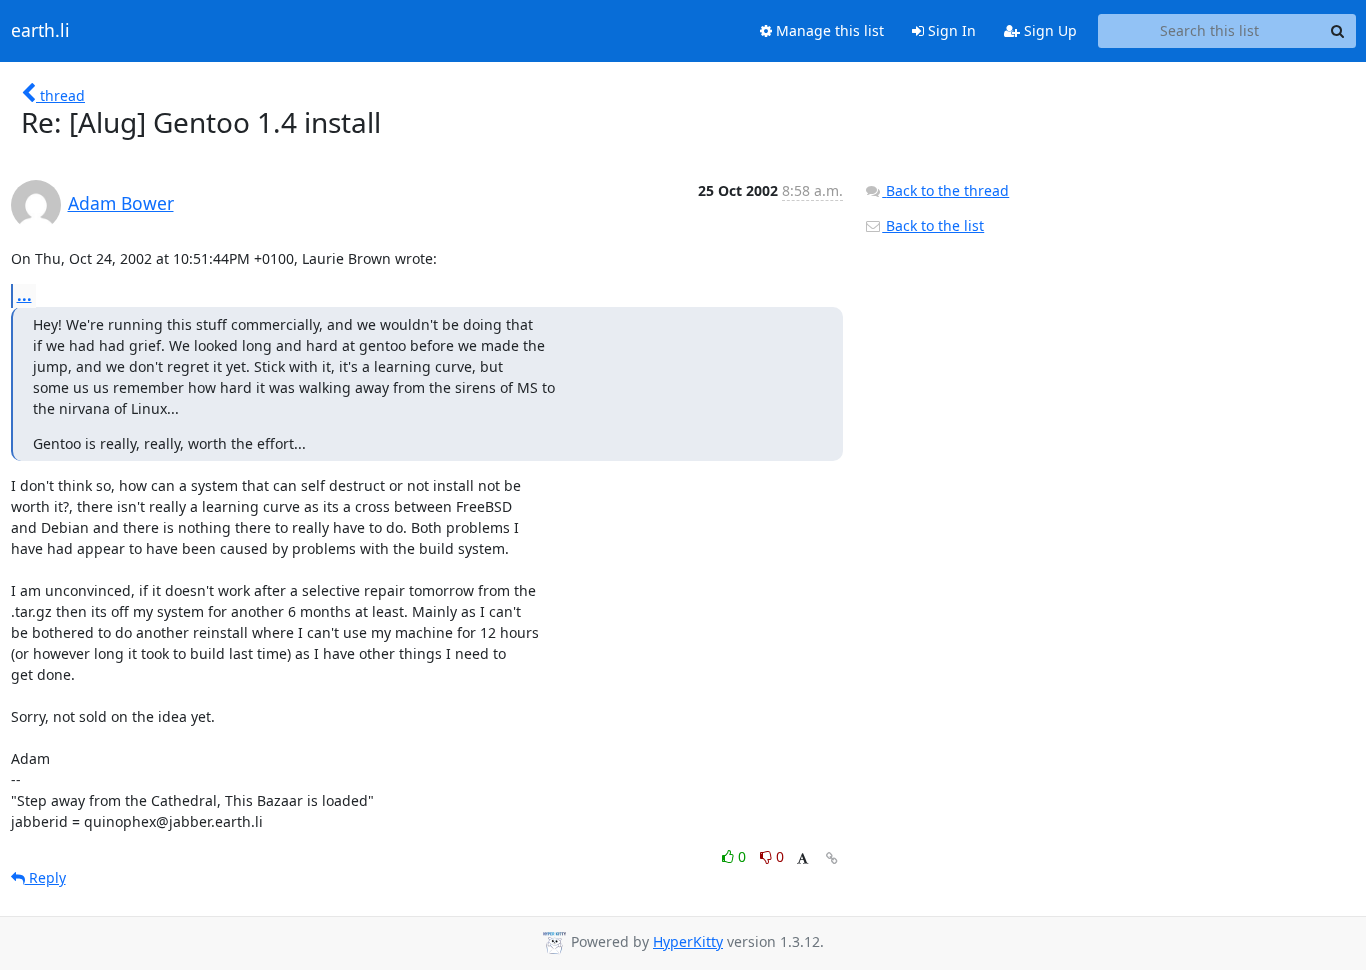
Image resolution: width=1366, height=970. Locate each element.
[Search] (1338, 31)
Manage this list (828, 30)
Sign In (950, 30)
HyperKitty (688, 941)
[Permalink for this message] (832, 858)
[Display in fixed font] (802, 859)
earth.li (40, 31)
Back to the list (933, 225)
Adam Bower (121, 203)
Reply (45, 877)
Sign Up (1048, 30)
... (24, 295)
